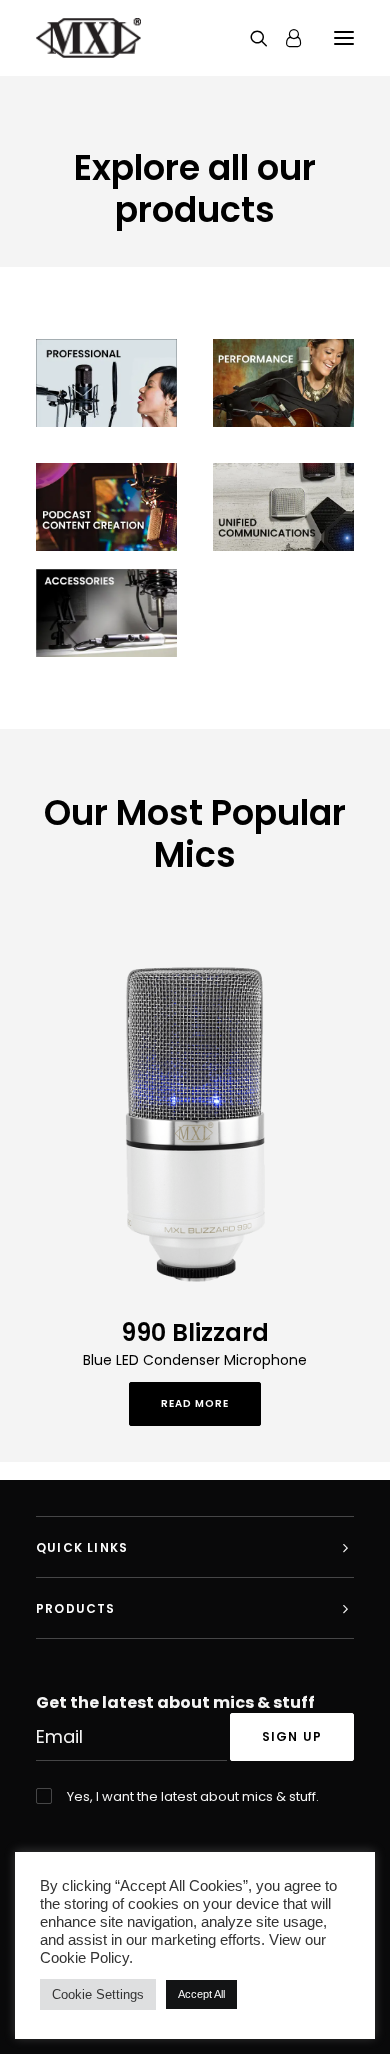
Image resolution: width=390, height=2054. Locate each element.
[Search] (250, 38)
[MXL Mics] (88, 38)
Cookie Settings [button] (98, 1994)
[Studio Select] (106, 383)
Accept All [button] (201, 1994)
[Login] (284, 38)
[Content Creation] (106, 507)
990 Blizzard (195, 1332)
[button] (344, 38)
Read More (195, 1403)
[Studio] (283, 383)
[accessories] (106, 613)
